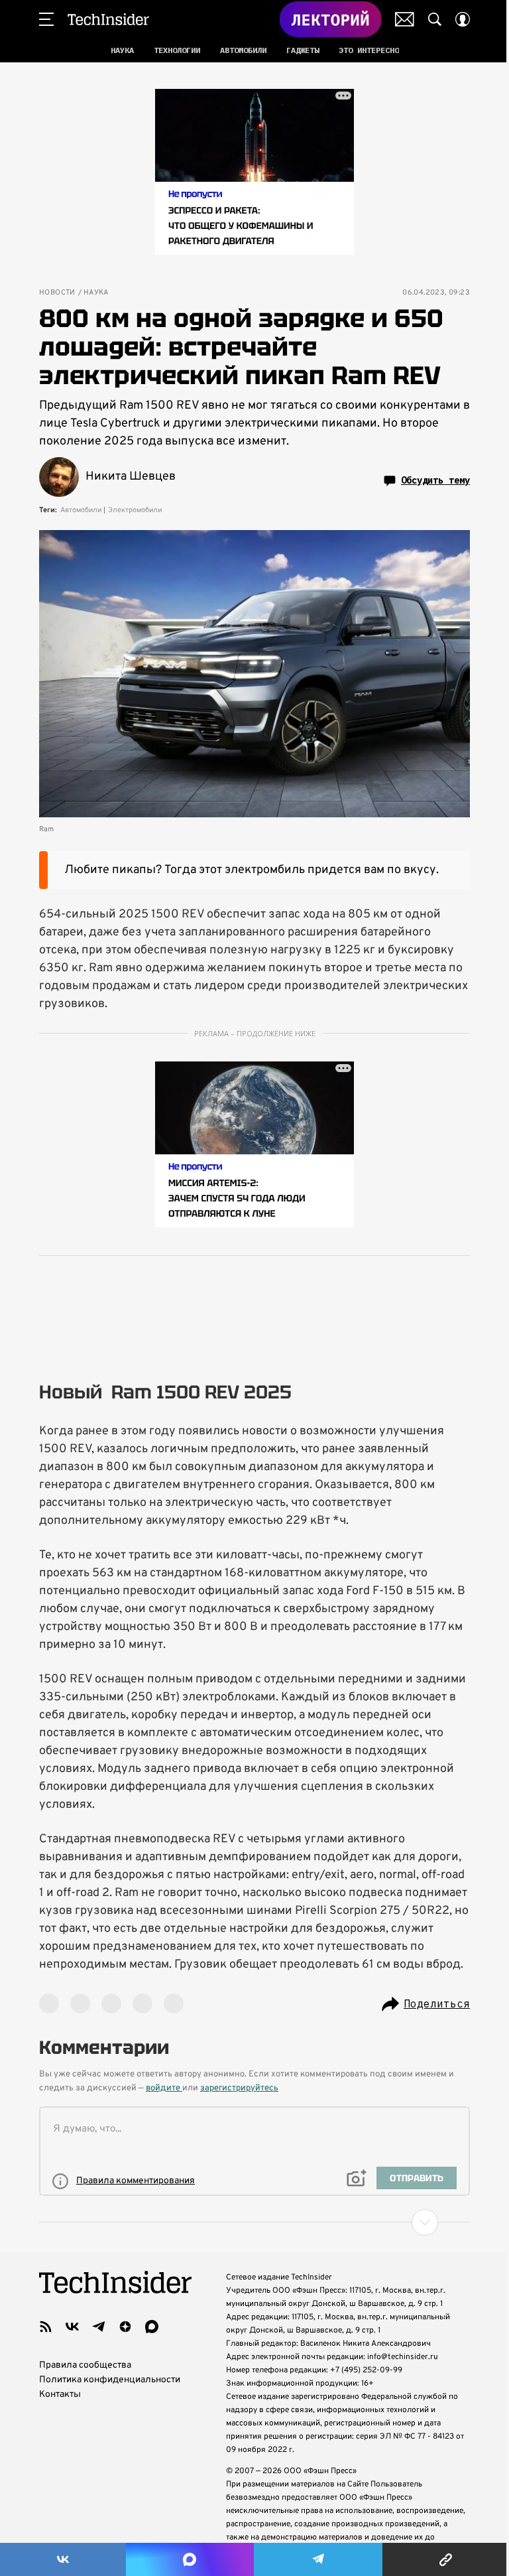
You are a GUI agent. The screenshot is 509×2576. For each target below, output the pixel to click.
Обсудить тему (435, 480)
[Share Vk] (63, 2559)
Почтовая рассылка (405, 19)
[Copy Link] (446, 2559)
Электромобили (135, 510)
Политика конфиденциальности (110, 2380)
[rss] (46, 2327)
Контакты (60, 2395)
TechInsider (108, 19)
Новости (57, 293)
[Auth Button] (463, 19)
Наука (96, 293)
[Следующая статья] (254, 2222)
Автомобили (81, 510)
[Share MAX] (190, 2559)
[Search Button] (435, 19)
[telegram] (99, 2327)
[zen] (125, 2327)
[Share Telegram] (318, 2559)
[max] (152, 2327)
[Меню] (46, 19)
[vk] (72, 2327)
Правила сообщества (85, 2365)
